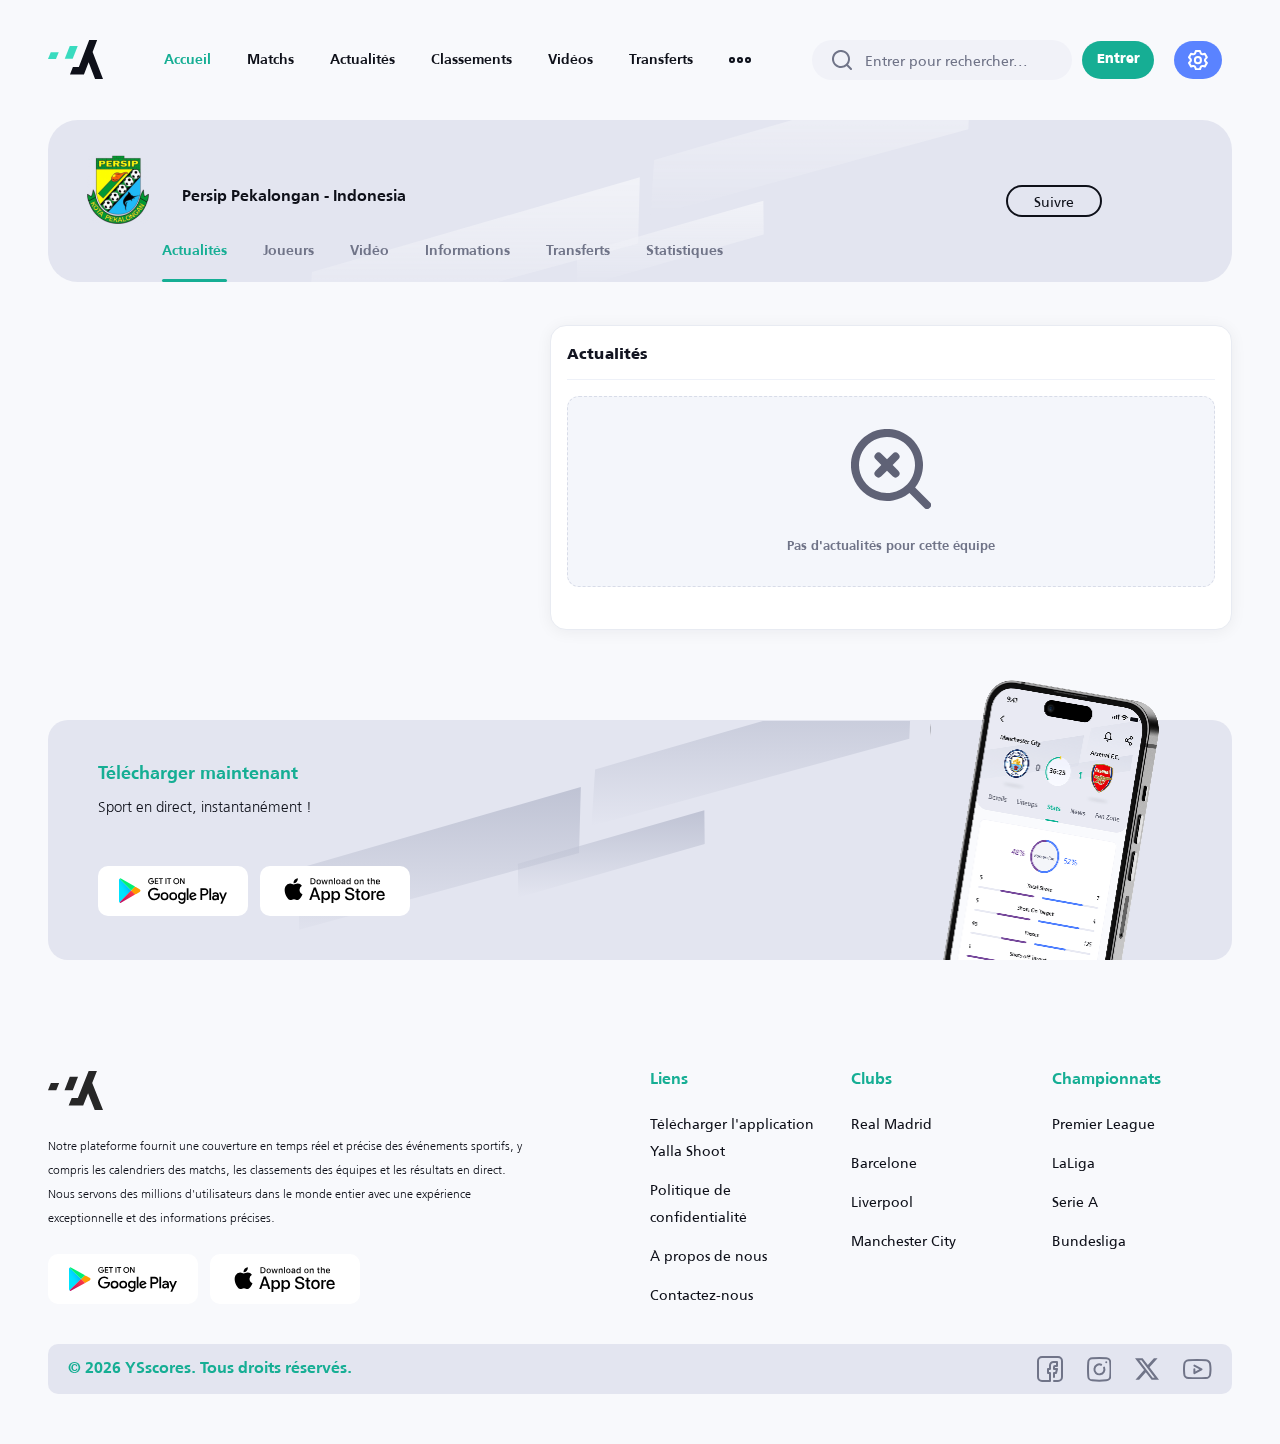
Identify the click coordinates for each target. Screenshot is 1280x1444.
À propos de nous (708, 1255)
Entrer (1118, 59)
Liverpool (882, 1201)
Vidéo (369, 251)
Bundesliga (1089, 1240)
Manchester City (903, 1240)
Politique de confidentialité (698, 1203)
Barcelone (884, 1162)
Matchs (270, 60)
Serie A (1075, 1201)
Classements (471, 60)
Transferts (661, 60)
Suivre (1054, 201)
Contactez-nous (701, 1294)
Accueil (187, 60)
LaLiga (1073, 1162)
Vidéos (570, 60)
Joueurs (288, 251)
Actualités (362, 60)
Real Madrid (891, 1123)
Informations (467, 251)
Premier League (1103, 1123)
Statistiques (684, 251)
